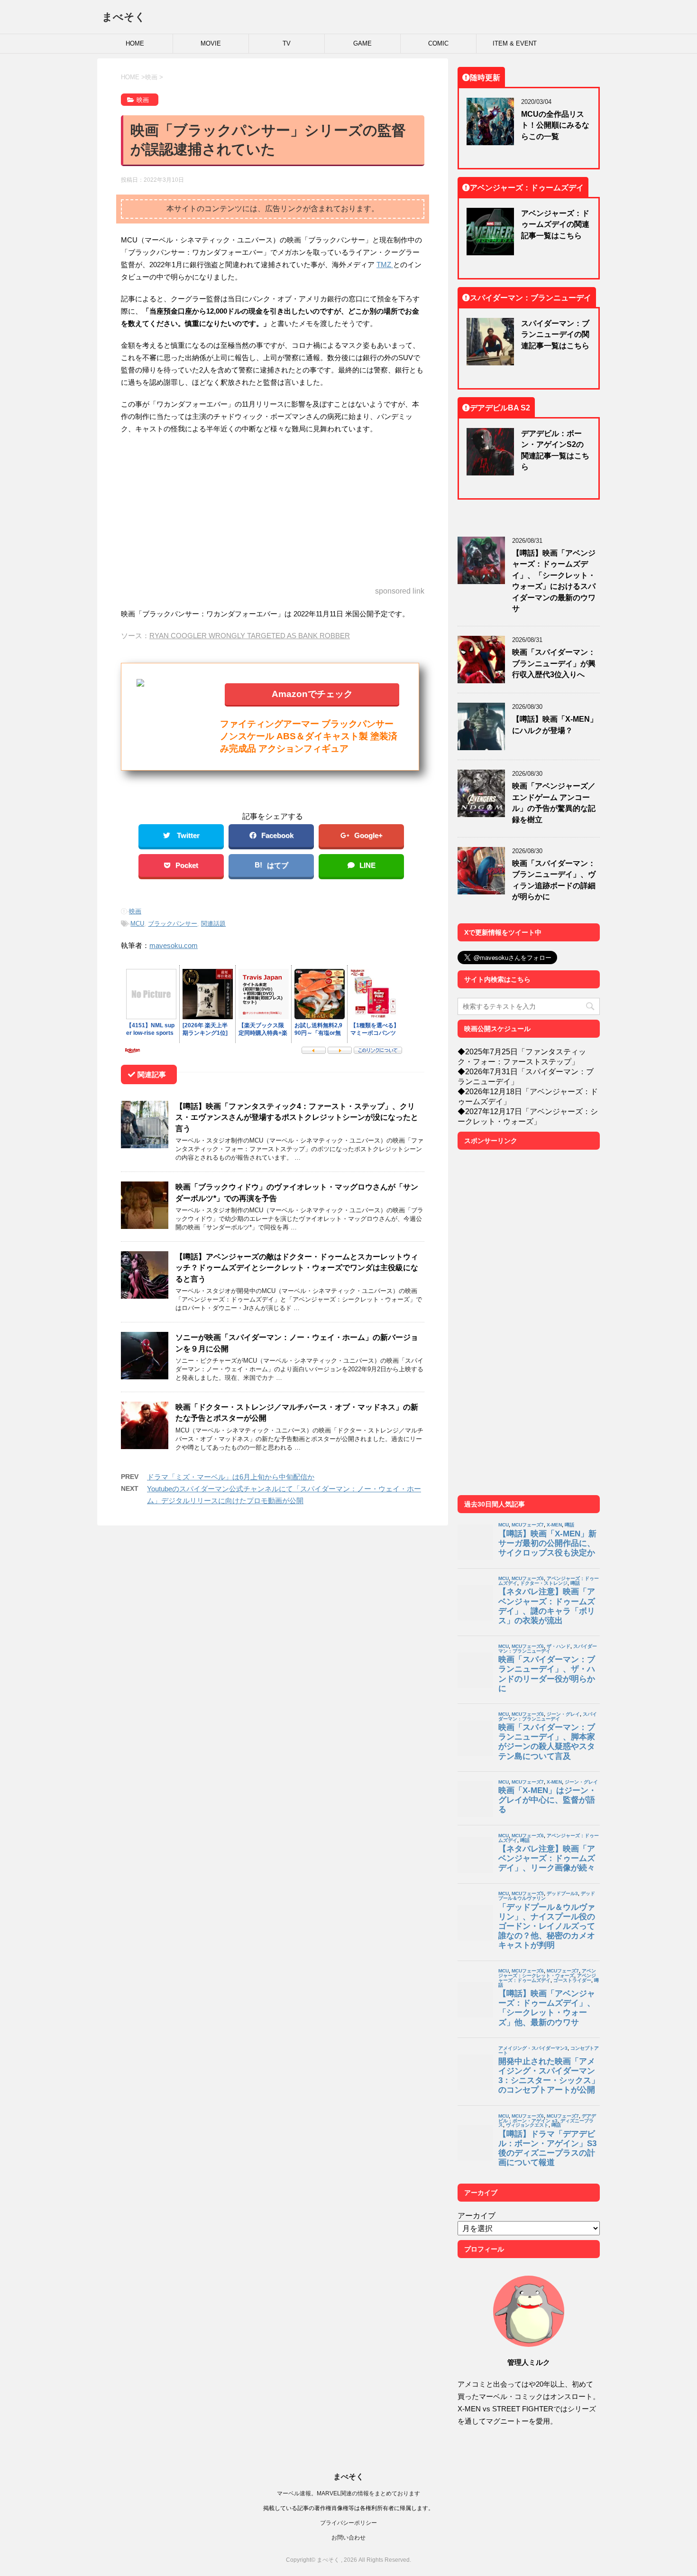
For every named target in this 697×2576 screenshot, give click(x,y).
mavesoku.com (174, 945)
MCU (137, 924)
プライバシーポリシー (348, 2523)
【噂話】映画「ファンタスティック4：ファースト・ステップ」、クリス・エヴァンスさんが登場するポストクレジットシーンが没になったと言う (297, 1117)
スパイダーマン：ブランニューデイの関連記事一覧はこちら (555, 334)
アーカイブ (477, 2215)
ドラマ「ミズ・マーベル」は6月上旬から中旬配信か (231, 1477)
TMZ (385, 265)
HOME (135, 43)
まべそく (124, 17)
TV (287, 43)
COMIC (438, 43)
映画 (135, 911)
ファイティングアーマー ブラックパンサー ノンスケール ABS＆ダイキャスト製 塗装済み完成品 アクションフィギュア (309, 736)
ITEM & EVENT (515, 43)
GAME (362, 43)
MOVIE (211, 43)
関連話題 (213, 924)
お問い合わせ (348, 2537)
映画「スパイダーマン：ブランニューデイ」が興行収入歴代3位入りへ (554, 663)
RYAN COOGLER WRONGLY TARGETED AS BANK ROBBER (250, 636)
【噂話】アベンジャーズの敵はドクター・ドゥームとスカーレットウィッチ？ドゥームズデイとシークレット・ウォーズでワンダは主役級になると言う (297, 1268)
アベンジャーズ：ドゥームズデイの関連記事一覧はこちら (555, 224)
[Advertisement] (273, 511)
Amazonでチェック (312, 693)
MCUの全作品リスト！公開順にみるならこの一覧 (555, 125)
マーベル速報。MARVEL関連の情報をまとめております (348, 2493)
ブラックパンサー (173, 924)
